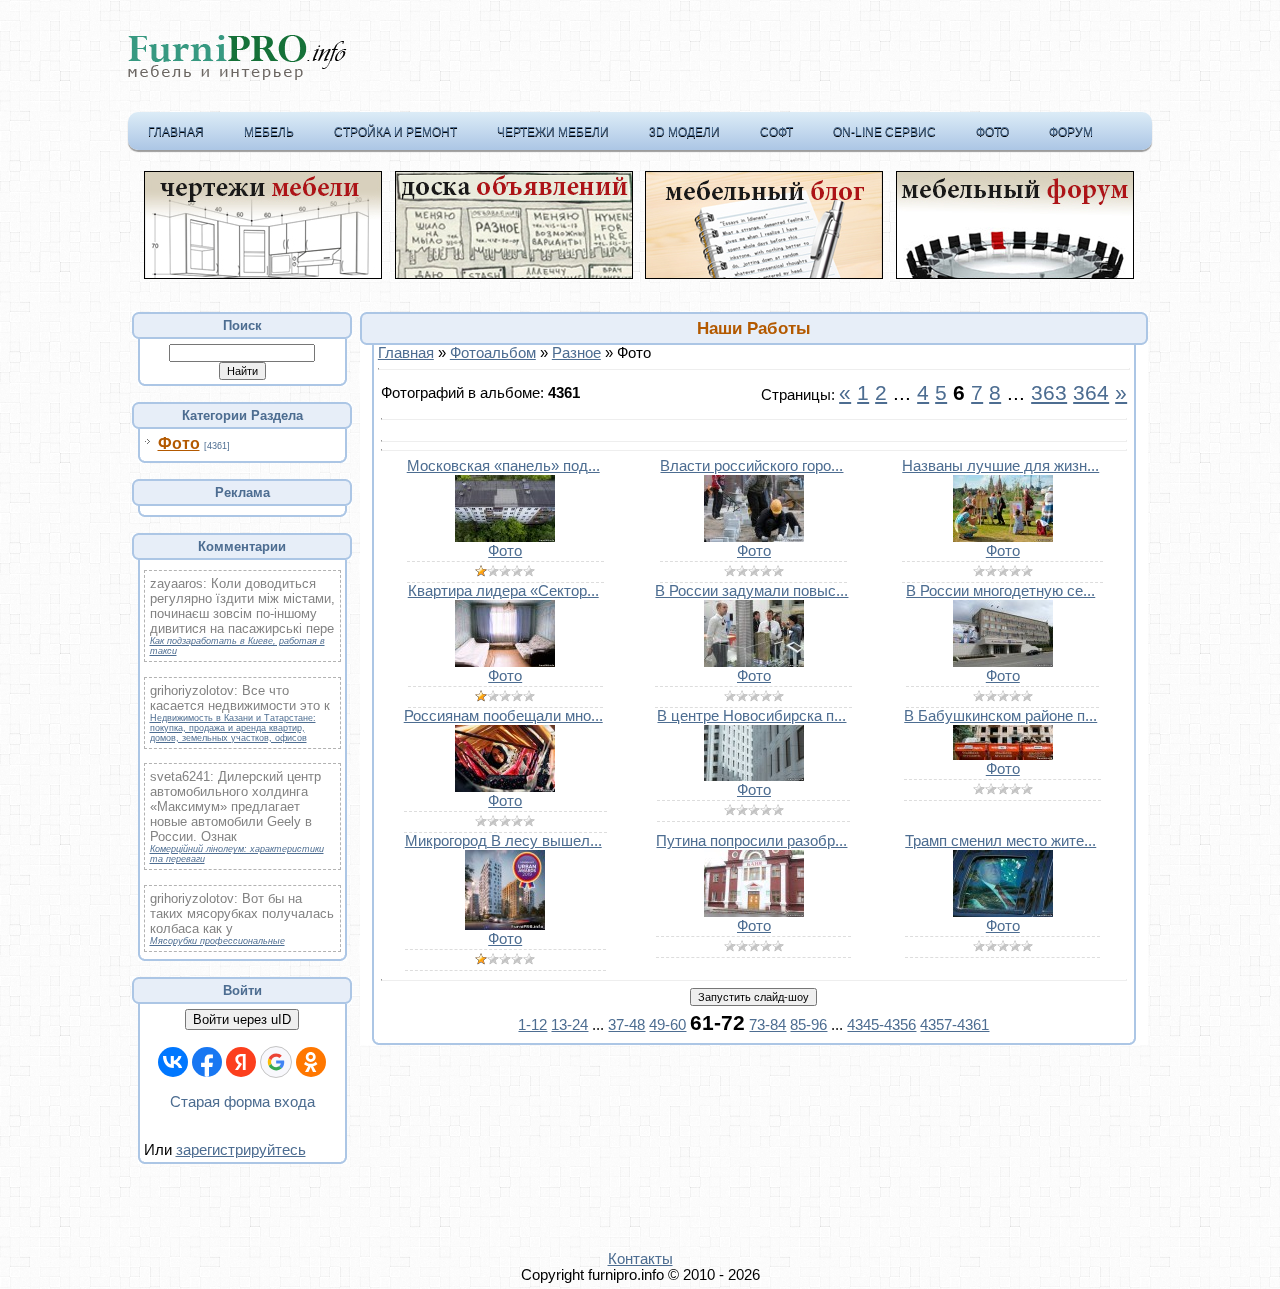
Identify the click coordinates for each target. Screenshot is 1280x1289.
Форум (1071, 132)
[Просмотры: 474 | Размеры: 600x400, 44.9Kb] (754, 912)
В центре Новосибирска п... (751, 716)
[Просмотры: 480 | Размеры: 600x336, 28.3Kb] (754, 776)
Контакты (640, 1259)
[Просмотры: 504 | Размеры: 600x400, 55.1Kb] (754, 662)
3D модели (684, 132)
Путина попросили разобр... (751, 841)
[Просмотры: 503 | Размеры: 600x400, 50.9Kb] (1003, 662)
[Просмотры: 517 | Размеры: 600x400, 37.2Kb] (505, 662)
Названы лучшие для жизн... (1000, 466)
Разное (576, 353)
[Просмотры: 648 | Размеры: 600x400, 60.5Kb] (505, 537)
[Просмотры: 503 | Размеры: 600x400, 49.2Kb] (1003, 912)
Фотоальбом (493, 353)
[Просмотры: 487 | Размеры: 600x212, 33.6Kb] (1003, 755)
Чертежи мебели (553, 132)
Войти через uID (242, 1019)
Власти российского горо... (751, 466)
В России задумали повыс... (751, 591)
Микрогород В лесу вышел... (503, 841)
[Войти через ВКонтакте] (173, 1062)
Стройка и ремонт (395, 132)
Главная (176, 132)
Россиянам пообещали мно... (503, 716)
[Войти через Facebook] (207, 1062)
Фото (992, 132)
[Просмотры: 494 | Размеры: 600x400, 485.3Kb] (505, 787)
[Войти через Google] (276, 1062)
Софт (776, 132)
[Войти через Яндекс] (241, 1062)
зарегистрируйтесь (241, 1150)
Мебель (269, 132)
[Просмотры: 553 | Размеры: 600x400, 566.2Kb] (1003, 537)
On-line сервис (884, 132)
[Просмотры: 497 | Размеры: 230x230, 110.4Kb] (505, 925)
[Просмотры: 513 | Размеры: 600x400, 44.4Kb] (754, 537)
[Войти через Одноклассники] (311, 1062)
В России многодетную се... (1000, 591)
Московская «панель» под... (503, 466)
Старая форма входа (242, 1102)
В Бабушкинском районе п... (1000, 716)
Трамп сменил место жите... (1000, 841)
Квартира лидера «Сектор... (503, 591)
